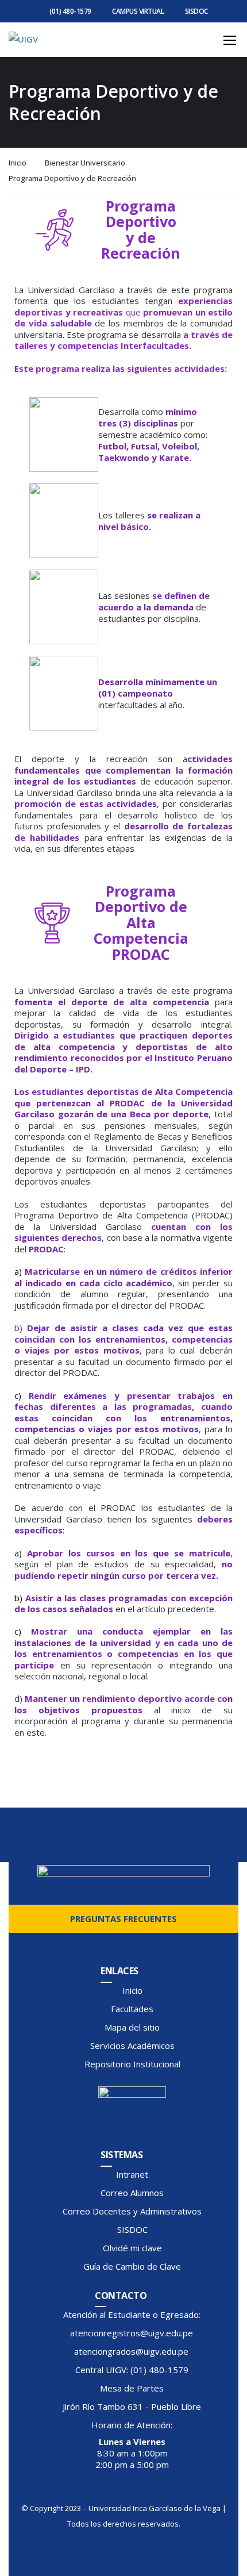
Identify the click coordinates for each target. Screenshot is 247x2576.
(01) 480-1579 (70, 11)
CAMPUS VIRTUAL (138, 11)
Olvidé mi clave (132, 2248)
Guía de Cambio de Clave (132, 2266)
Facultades (132, 2009)
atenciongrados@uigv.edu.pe (131, 2351)
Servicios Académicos (132, 2046)
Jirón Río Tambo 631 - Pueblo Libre (132, 2406)
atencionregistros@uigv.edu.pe (132, 2333)
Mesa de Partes (132, 2388)
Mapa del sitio (132, 2027)
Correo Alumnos (132, 2193)
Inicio (18, 163)
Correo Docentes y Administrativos (132, 2211)
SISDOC (196, 11)
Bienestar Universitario (85, 163)
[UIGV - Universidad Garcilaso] (82, 39)
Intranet (132, 2174)
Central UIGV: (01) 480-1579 (132, 2370)
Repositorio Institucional (132, 2064)
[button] (46, 1775)
